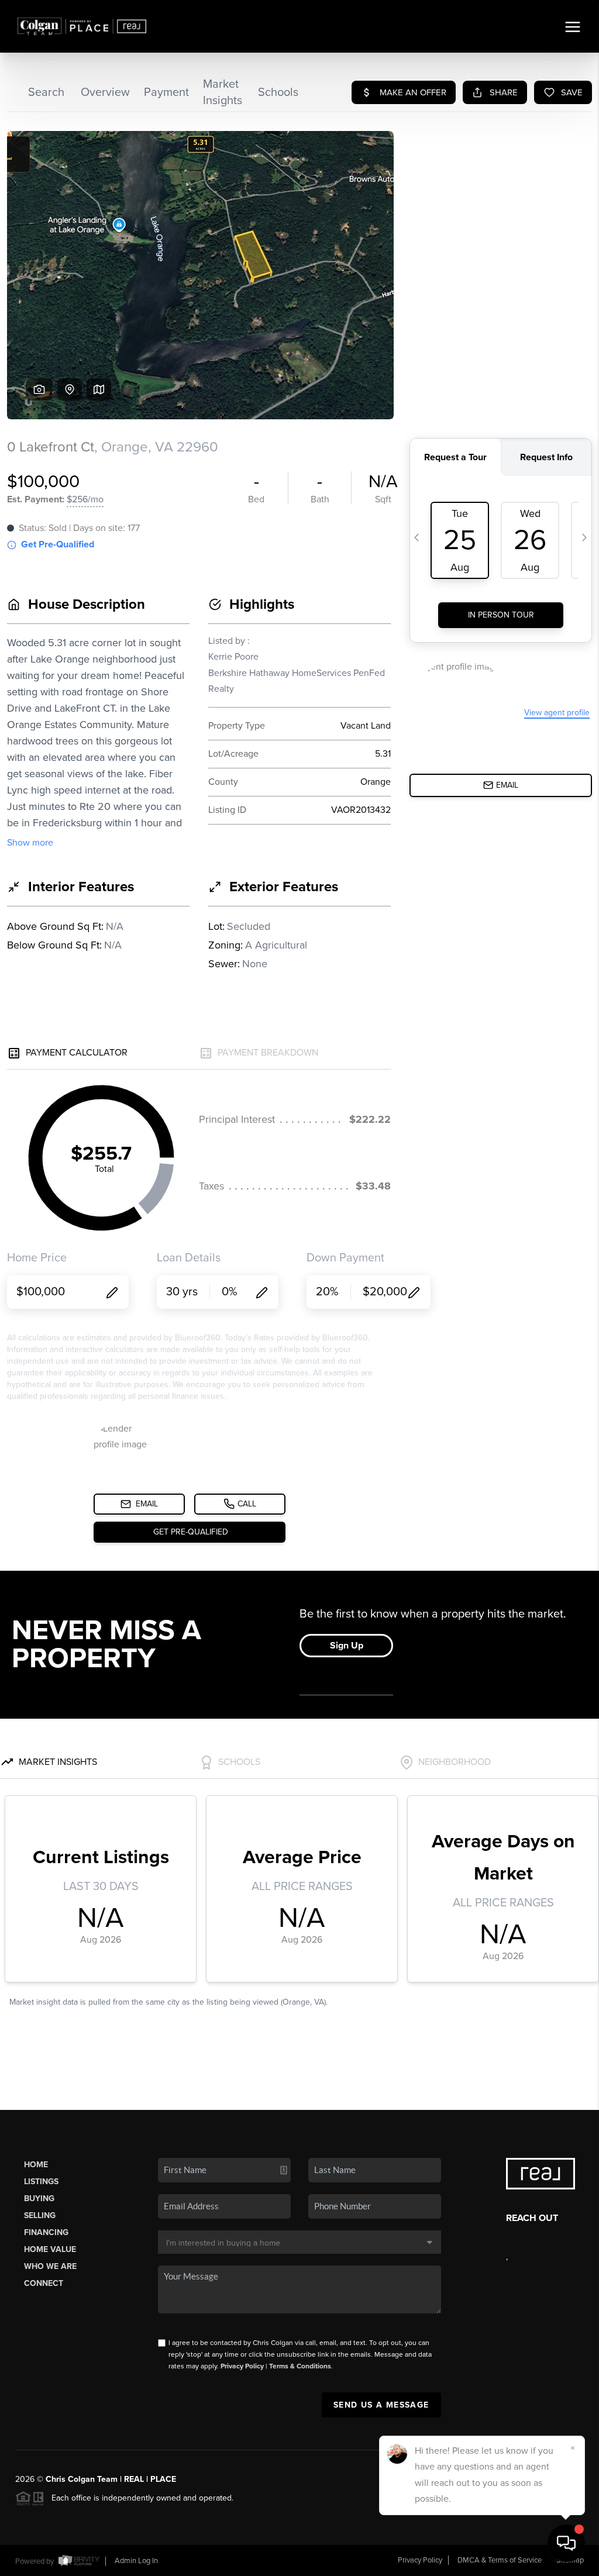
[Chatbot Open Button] (566, 2543)
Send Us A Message (381, 2405)
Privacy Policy (242, 2366)
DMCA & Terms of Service (500, 2560)
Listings (41, 2182)
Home (36, 2165)
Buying (39, 2199)
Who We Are (50, 2266)
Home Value (50, 2249)
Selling (40, 2215)
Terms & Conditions (300, 2366)
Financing (46, 2232)
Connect (44, 2283)
